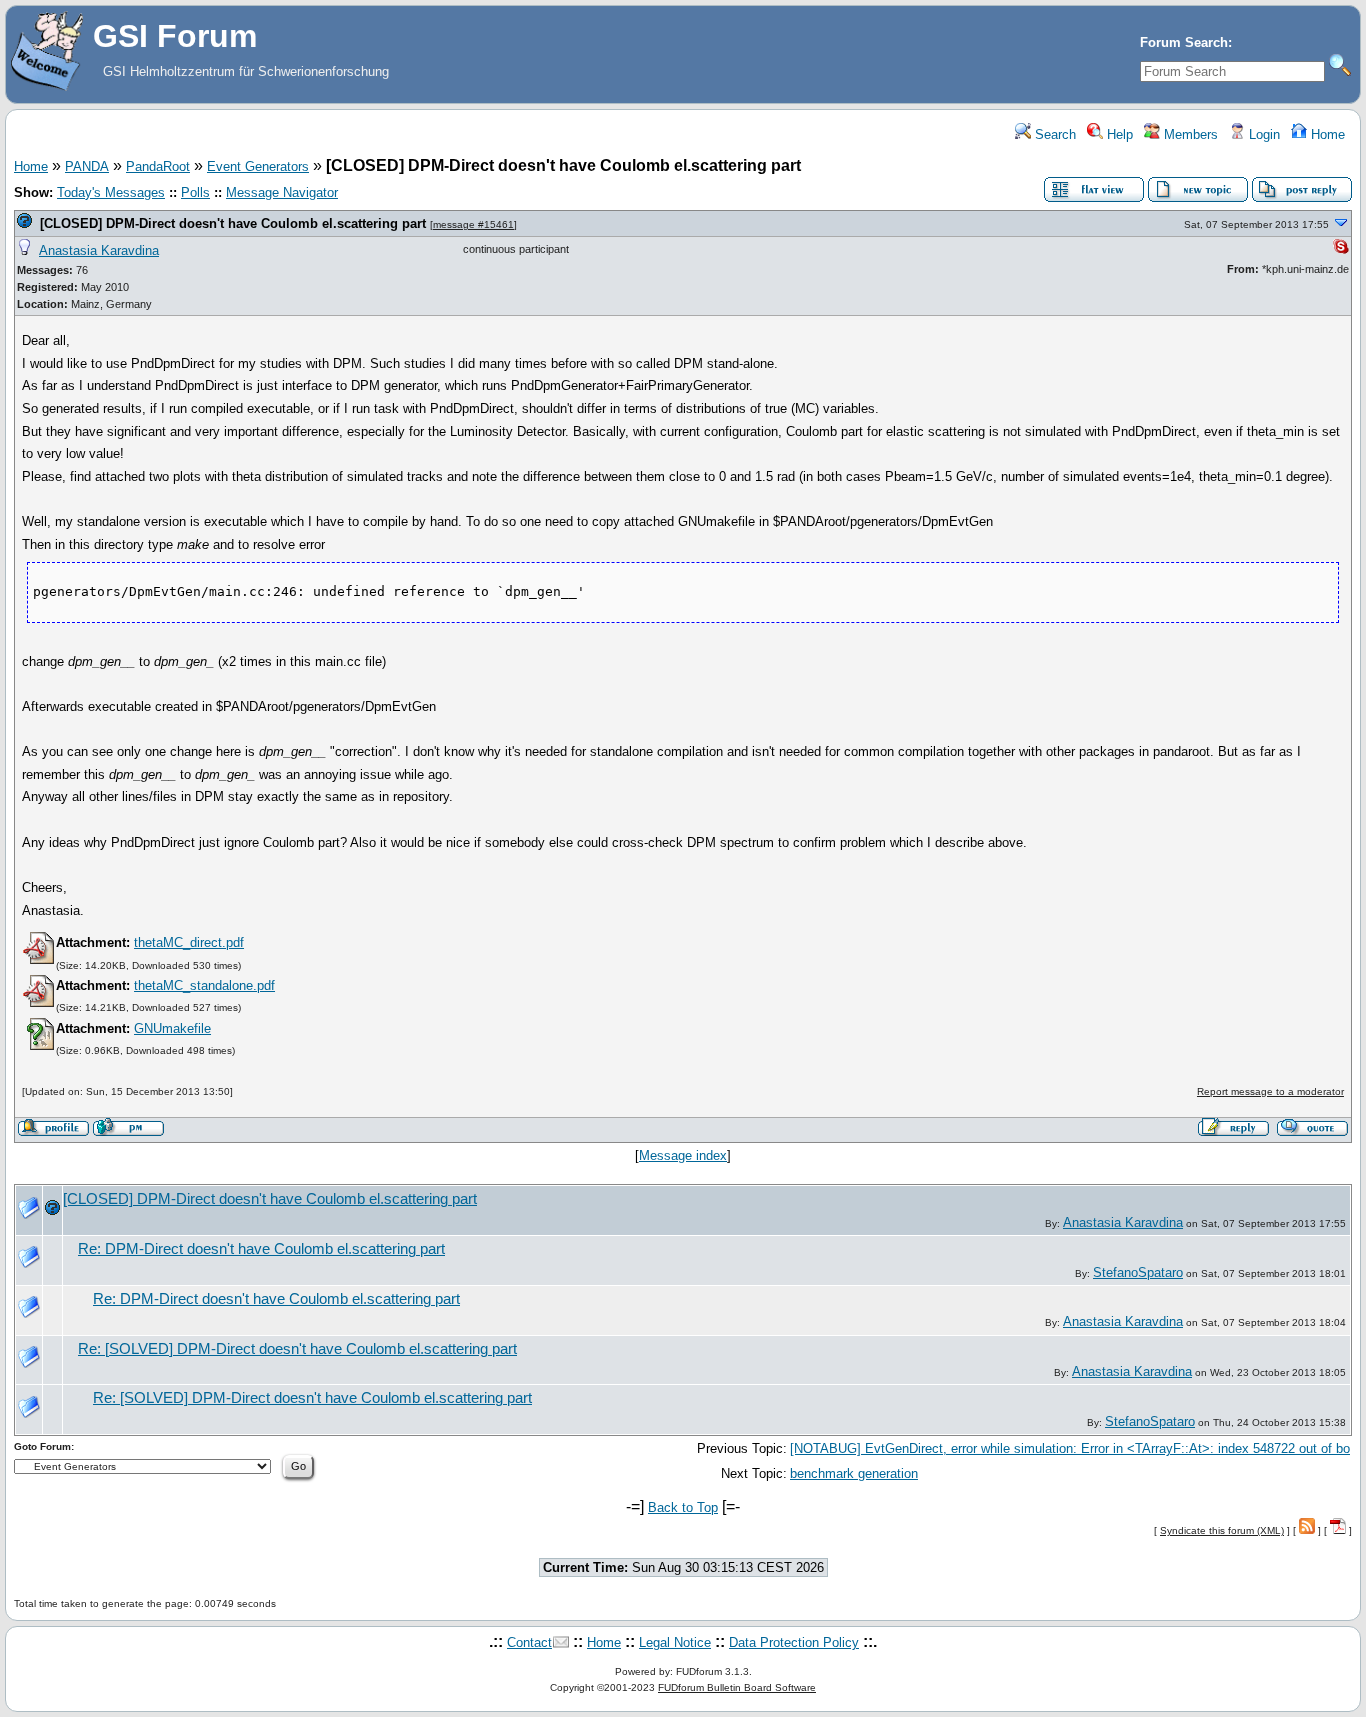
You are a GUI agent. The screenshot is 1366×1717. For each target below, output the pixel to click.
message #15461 (473, 224)
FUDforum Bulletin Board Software (737, 1687)
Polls (195, 192)
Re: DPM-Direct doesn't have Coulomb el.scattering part (261, 1249)
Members (1189, 134)
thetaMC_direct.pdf (189, 942)
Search (1053, 134)
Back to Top (683, 1507)
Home (1326, 134)
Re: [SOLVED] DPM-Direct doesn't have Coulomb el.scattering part (297, 1349)
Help (1118, 134)
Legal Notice (675, 1642)
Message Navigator (282, 192)
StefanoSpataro (1138, 1272)
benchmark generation (854, 1473)
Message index (683, 1155)
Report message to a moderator (1270, 1091)
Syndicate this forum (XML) (1222, 1530)
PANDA (87, 166)
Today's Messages (111, 192)
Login (1262, 134)
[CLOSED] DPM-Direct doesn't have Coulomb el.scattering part (233, 223)
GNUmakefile (172, 1028)
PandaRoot (158, 166)
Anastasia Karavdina (99, 250)
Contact (529, 1642)
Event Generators (258, 166)
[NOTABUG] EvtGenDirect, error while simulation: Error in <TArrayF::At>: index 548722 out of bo (1070, 1448)
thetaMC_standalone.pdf (204, 985)
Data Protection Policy (794, 1642)
